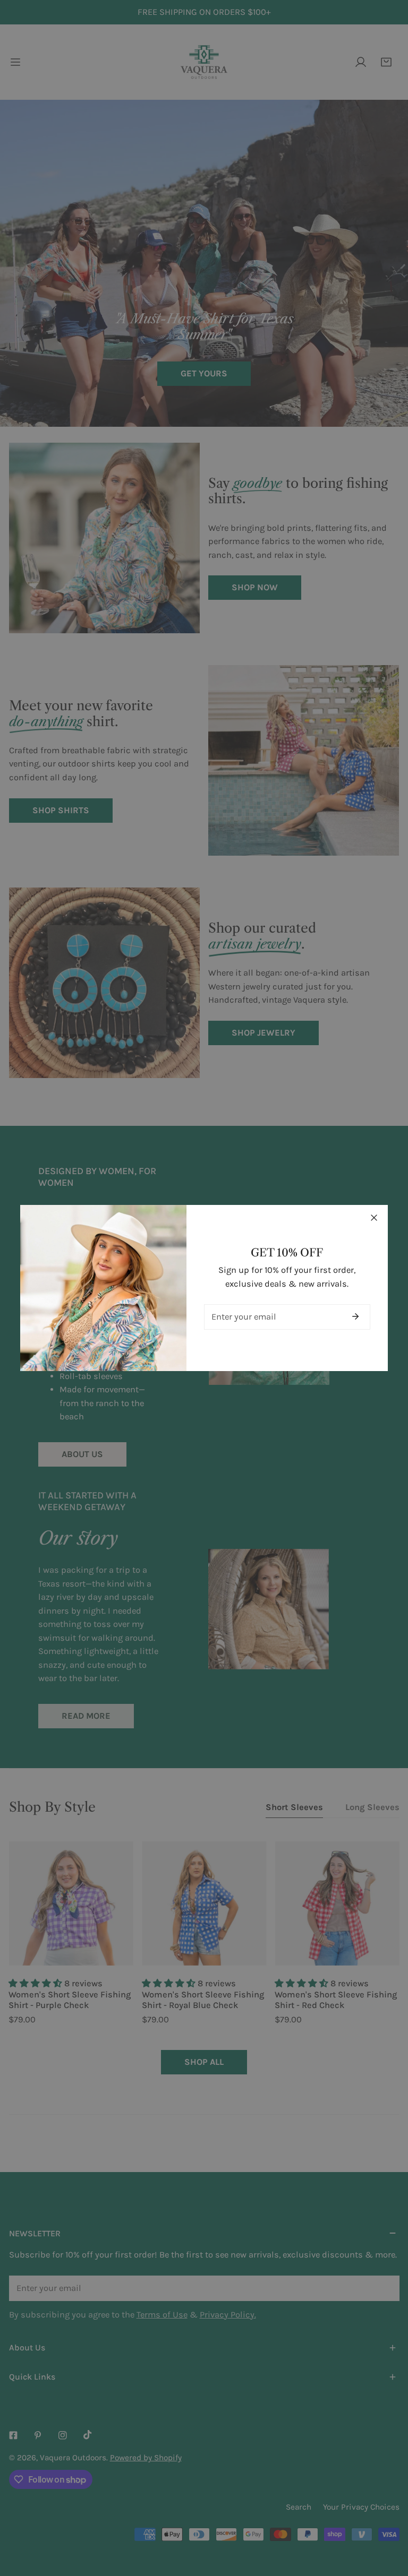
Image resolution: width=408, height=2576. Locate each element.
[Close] (374, 1218)
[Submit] (356, 1316)
